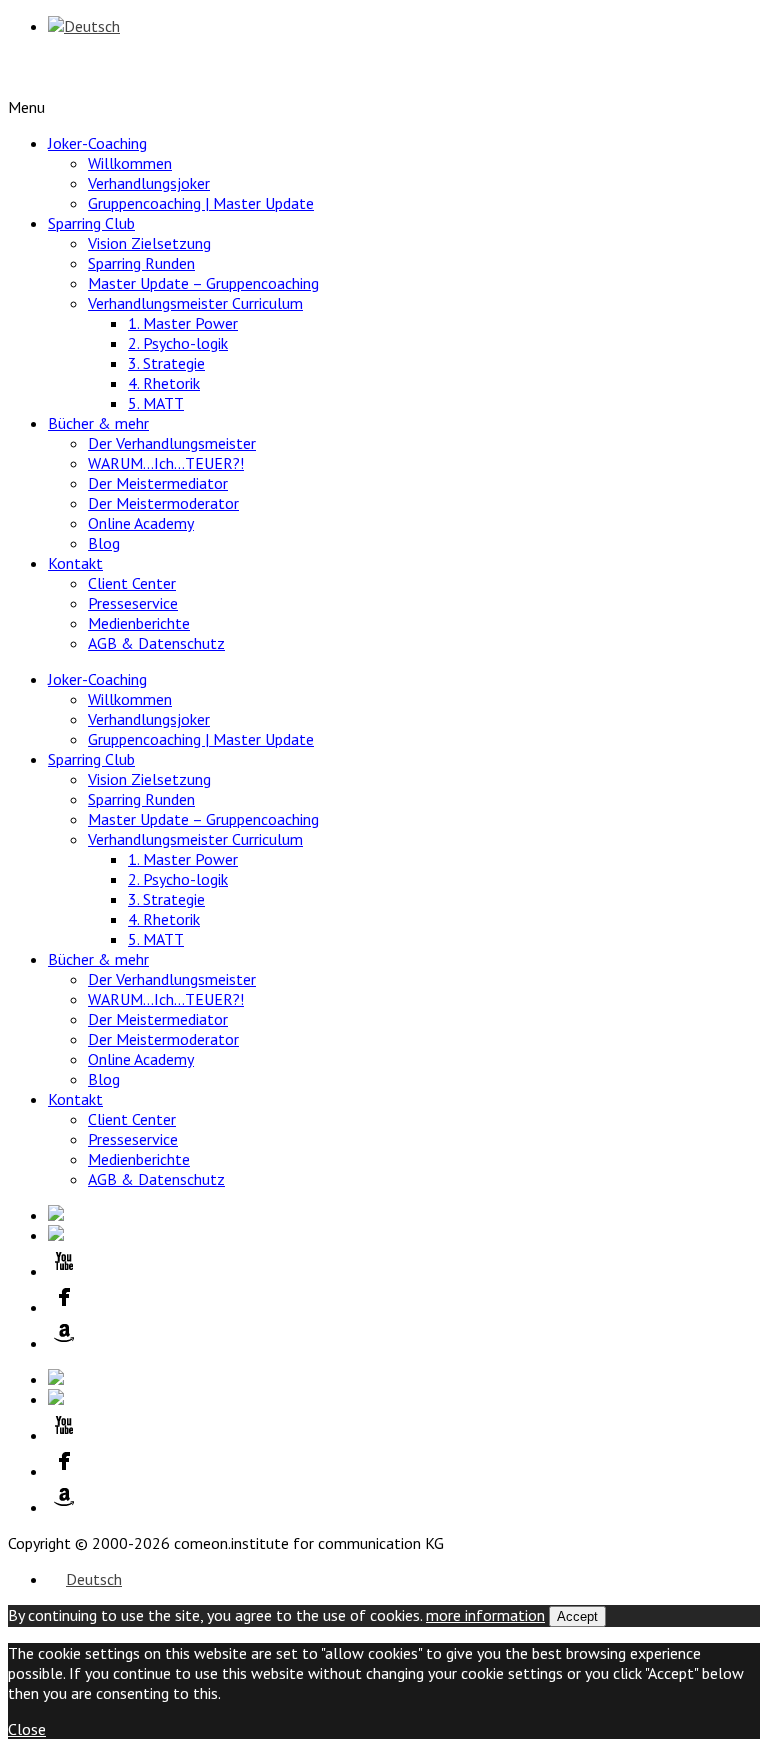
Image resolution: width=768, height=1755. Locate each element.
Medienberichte (139, 623)
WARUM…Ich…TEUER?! (166, 463)
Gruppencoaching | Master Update (201, 203)
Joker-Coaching (97, 143)
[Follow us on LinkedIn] (404, 1215)
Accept (577, 1616)
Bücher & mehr (98, 423)
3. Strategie (166, 363)
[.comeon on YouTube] (404, 1263)
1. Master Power (183, 323)
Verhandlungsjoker (149, 183)
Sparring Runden (141, 263)
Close (27, 1729)
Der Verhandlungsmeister (172, 443)
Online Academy (141, 523)
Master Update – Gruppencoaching (203, 283)
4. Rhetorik (164, 383)
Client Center (132, 583)
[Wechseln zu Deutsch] (84, 26)
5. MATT (156, 403)
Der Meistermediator (158, 483)
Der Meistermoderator (163, 503)
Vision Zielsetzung (149, 243)
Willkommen (130, 163)
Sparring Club (91, 223)
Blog (104, 543)
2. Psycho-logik (178, 343)
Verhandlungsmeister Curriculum (195, 303)
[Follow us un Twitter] (404, 1235)
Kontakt (75, 563)
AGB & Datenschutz (156, 643)
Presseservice (133, 603)
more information (485, 1615)
